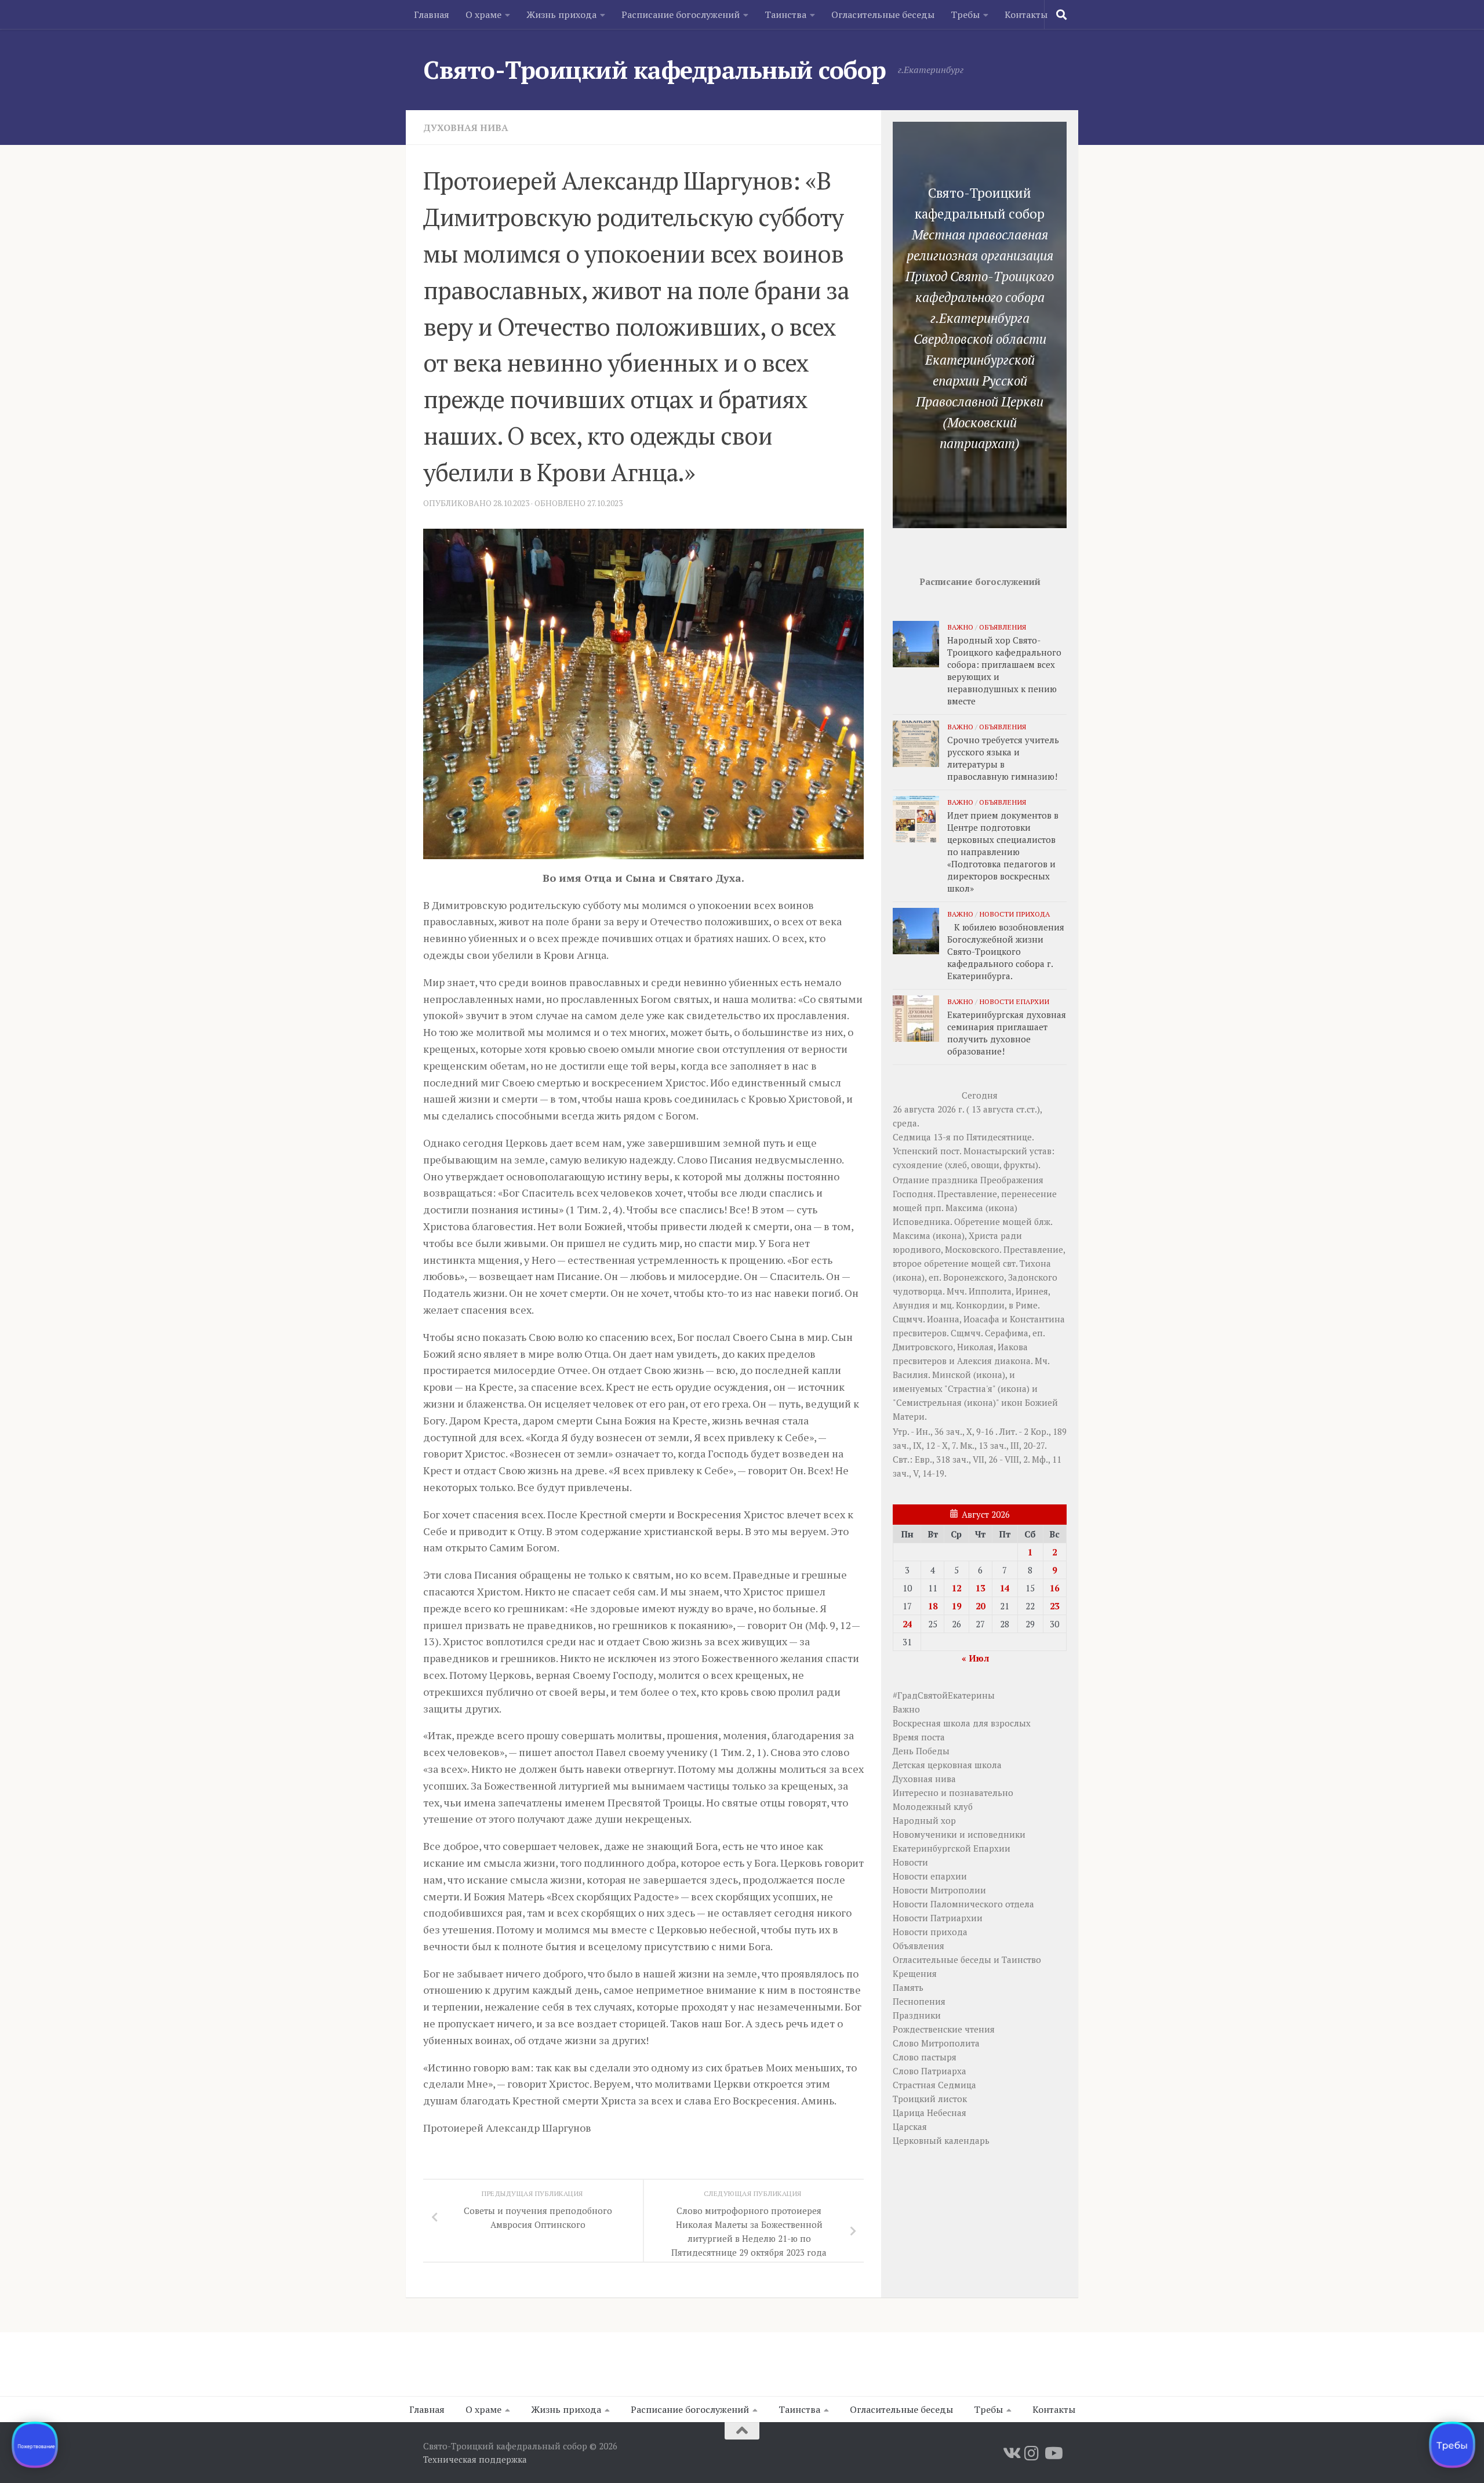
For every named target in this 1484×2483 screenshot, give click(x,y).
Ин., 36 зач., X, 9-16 (955, 1431)
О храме (483, 14)
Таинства (785, 14)
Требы (965, 14)
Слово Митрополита (936, 2043)
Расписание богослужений (681, 14)
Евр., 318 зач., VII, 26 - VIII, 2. (972, 1459)
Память (908, 1987)
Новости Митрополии (939, 1890)
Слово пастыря (925, 2057)
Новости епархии (1014, 1001)
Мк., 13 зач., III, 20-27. (1003, 1445)
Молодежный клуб (933, 1806)
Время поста (919, 1737)
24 (907, 1624)
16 (1054, 1588)
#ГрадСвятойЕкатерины (944, 1695)
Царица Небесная (930, 2113)
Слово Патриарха (930, 2071)
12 (956, 1588)
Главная (432, 14)
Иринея (1032, 1291)
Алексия (974, 1361)
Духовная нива (466, 128)
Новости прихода (1014, 914)
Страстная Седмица (934, 2085)
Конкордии (980, 1305)
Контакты (1026, 14)
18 (933, 1606)
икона (1001, 1208)
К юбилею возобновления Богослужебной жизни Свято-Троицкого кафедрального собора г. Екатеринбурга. (1006, 951)
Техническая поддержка (475, 2459)
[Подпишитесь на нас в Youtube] (1053, 2453)
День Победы (921, 1751)
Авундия (911, 1305)
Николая (975, 1347)
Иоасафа (981, 1319)
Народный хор (924, 1820)
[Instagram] (1032, 2453)
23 (1054, 1606)
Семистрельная (929, 1402)
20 (980, 1606)
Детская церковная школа (947, 1765)
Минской (952, 1375)
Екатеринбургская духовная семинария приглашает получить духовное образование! (1007, 1033)
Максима (964, 1208)
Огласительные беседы (883, 14)
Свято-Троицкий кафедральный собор (655, 70)
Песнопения (919, 2001)
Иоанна (943, 1319)
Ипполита (990, 1291)
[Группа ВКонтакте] (1011, 2453)
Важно (960, 627)
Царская (910, 2126)
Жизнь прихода (561, 14)
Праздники (917, 2015)
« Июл (975, 1658)
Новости (910, 1862)
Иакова (1013, 1347)
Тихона (1035, 1263)
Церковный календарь (941, 2140)
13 (980, 1588)
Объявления (1003, 627)
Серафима (1007, 1333)
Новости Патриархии (938, 1918)
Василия (910, 1375)
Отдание (911, 1180)
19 (956, 1606)
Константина (1037, 1319)
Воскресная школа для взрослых (962, 1723)
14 (1005, 1588)
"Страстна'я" (970, 1388)
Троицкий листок (930, 2099)
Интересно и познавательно (953, 1793)
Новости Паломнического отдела (963, 1904)
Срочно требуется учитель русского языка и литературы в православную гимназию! (1003, 758)
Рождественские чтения (944, 2029)
